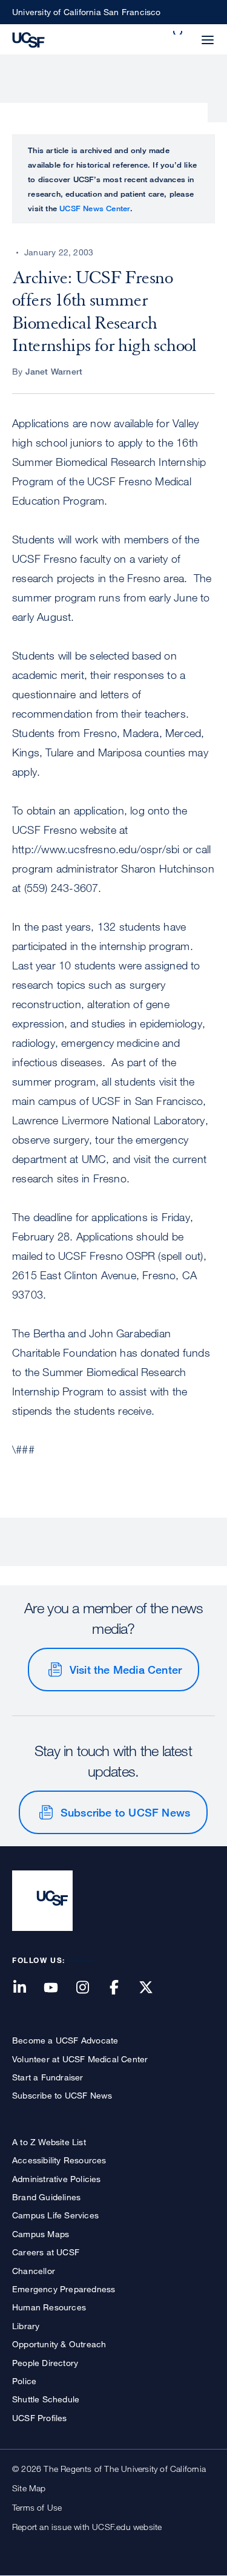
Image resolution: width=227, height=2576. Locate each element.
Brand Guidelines (46, 2197)
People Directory (45, 2363)
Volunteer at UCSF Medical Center (80, 2059)
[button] (179, 33)
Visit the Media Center (126, 1670)
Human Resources (49, 2307)
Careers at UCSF (46, 2252)
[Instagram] (90, 1988)
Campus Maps (41, 2234)
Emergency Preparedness (64, 2289)
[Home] (28, 39)
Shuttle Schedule (46, 2399)
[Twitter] (153, 1988)
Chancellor (34, 2271)
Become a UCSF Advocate (65, 2040)
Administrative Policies (57, 2179)
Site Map (29, 2488)
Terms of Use (37, 2507)
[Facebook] (122, 1988)
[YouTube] (58, 1988)
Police (24, 2381)
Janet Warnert (54, 371)
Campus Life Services (55, 2215)
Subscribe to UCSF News (125, 1812)
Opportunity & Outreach (59, 2344)
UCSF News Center (95, 208)
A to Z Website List (49, 2142)
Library (26, 2326)
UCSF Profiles (40, 2418)
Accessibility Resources (59, 2160)
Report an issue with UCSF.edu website (87, 2527)
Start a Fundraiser (48, 2077)
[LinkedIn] (27, 1988)
